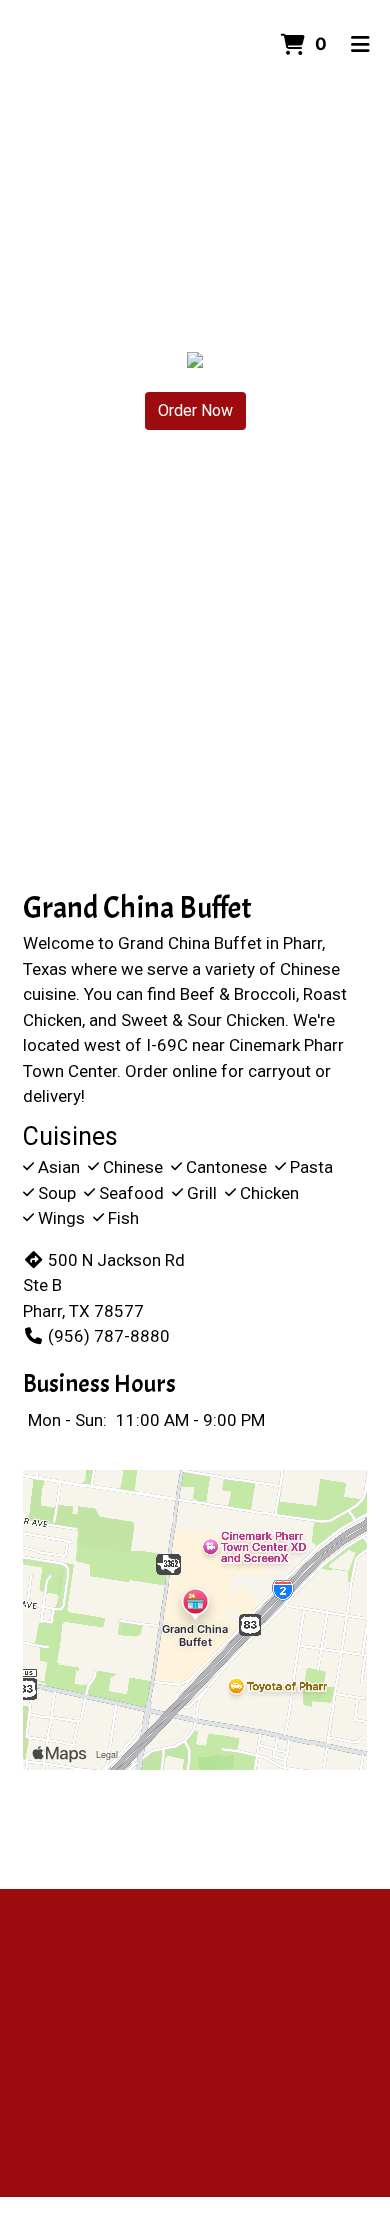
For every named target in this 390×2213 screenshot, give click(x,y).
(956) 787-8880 (109, 1336)
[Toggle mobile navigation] (360, 45)
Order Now (195, 410)
